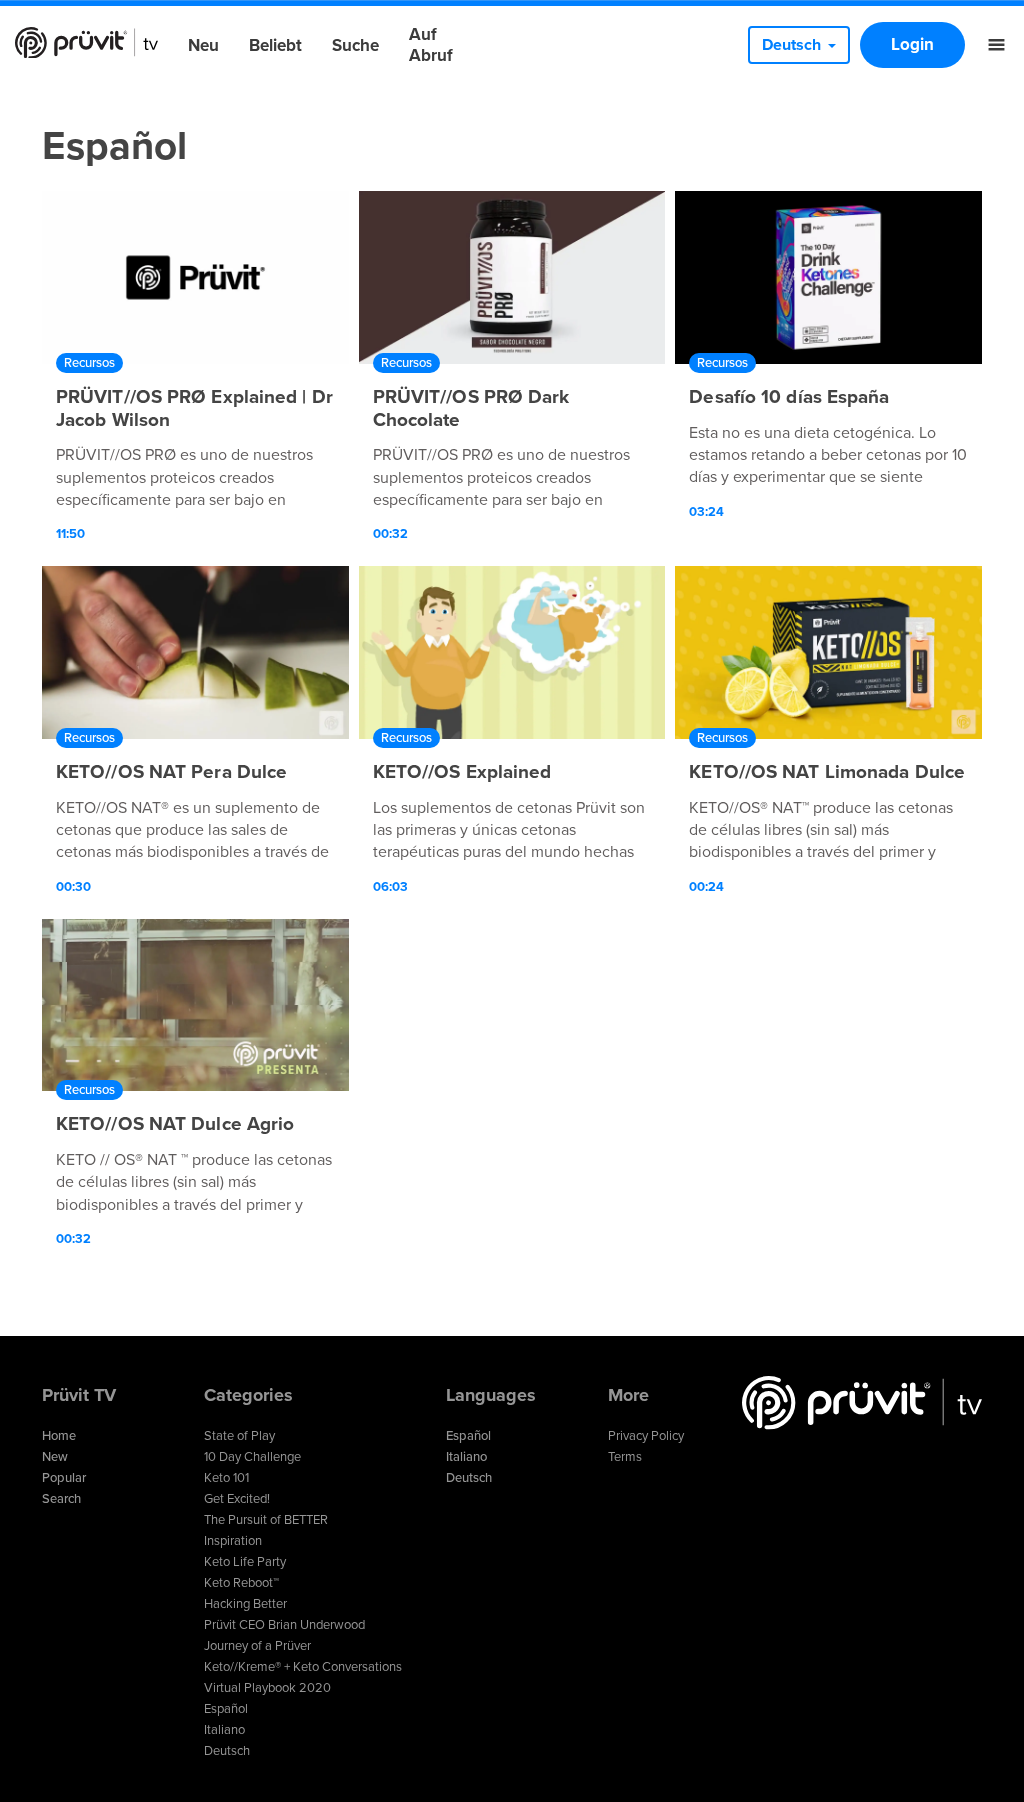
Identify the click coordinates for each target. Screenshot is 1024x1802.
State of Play (239, 1436)
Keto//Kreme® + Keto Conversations (303, 1667)
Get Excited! (237, 1499)
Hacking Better (245, 1604)
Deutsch (227, 1751)
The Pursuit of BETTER (266, 1520)
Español (226, 1709)
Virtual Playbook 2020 (267, 1688)
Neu (203, 45)
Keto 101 (226, 1478)
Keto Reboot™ (241, 1583)
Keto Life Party (245, 1562)
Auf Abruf (431, 45)
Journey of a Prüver (257, 1646)
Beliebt (275, 45)
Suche (355, 45)
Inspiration (233, 1541)
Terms (625, 1457)
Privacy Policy (646, 1436)
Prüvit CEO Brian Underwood (284, 1625)
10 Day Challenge (252, 1457)
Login (912, 44)
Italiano (224, 1730)
